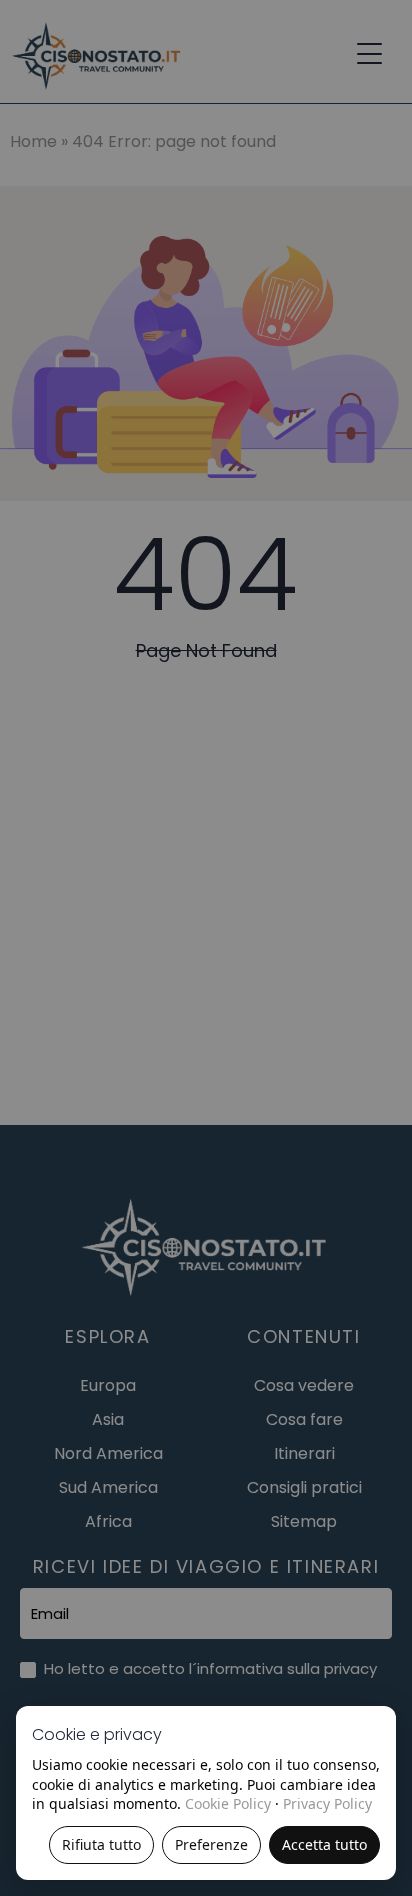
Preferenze (211, 1844)
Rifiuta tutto (101, 1844)
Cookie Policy (228, 1803)
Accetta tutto (324, 1844)
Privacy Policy (327, 1803)
